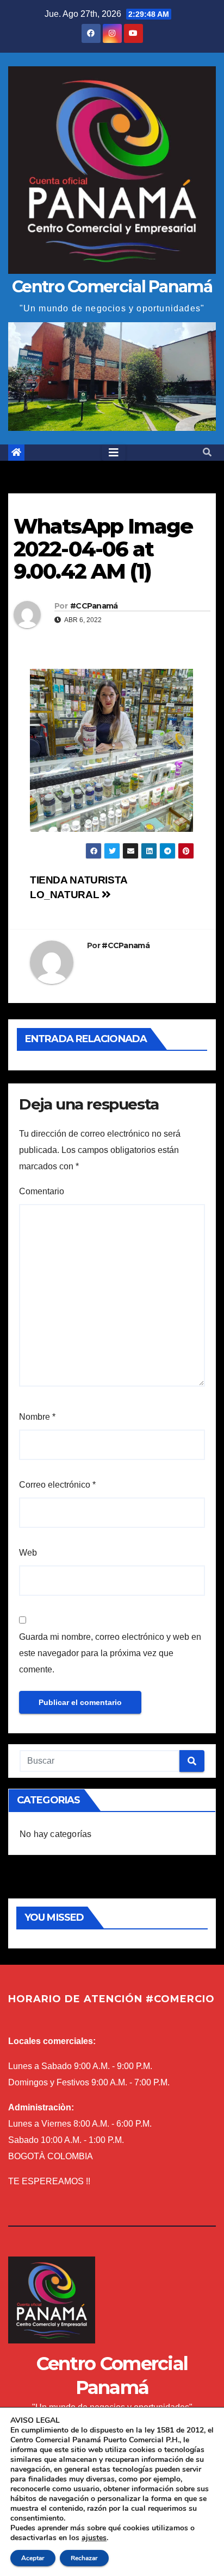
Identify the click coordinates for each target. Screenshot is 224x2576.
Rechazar (84, 2558)
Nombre (37, 1417)
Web (28, 1553)
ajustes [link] (94, 2538)
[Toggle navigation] (114, 453)
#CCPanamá (94, 606)
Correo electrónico (57, 1485)
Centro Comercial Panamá (112, 287)
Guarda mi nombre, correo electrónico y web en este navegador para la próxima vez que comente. (110, 1653)
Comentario (42, 1191)
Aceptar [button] (33, 2558)
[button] (207, 452)
